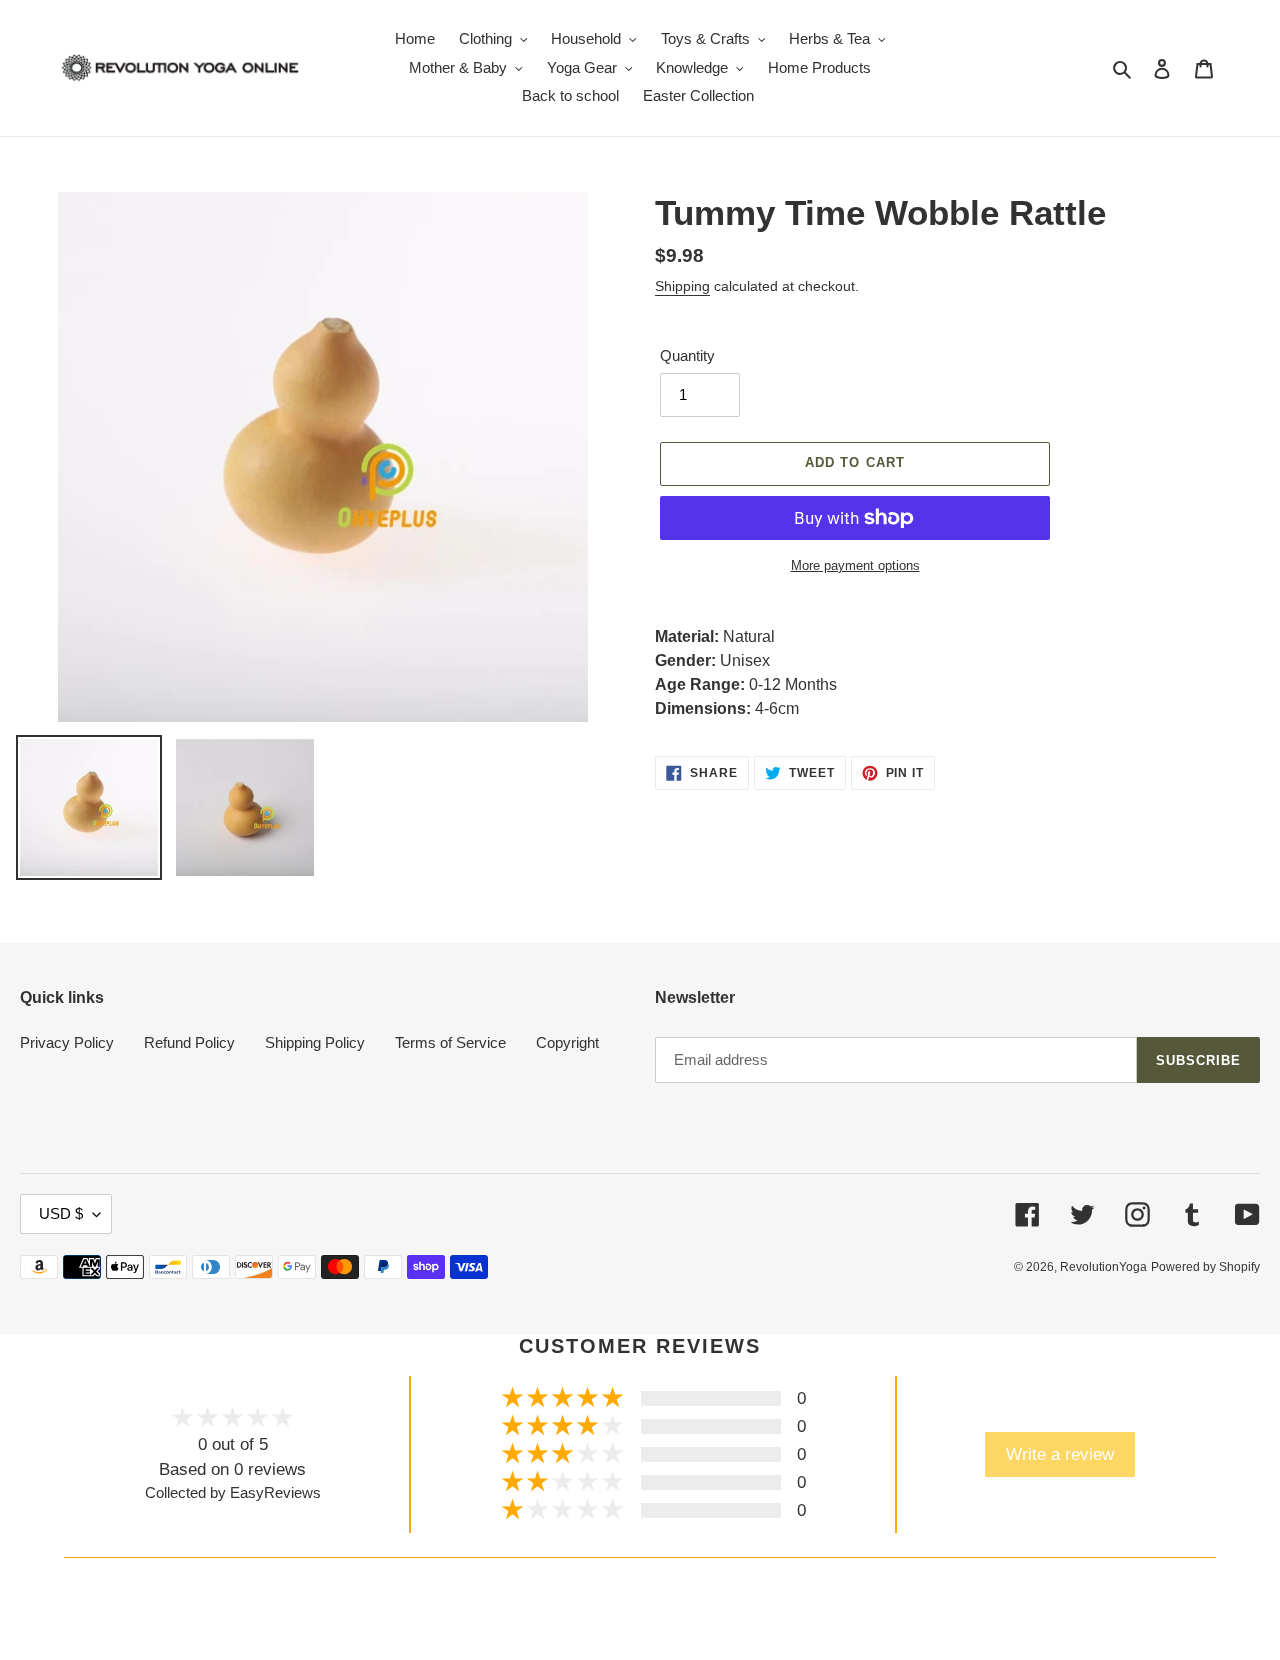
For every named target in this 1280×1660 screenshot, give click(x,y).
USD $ (61, 1213)
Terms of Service (450, 1042)
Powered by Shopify (1205, 1267)
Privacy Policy (67, 1042)
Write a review (1060, 1454)
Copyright (567, 1042)
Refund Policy (189, 1042)
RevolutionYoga (1103, 1267)
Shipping (682, 286)
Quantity (687, 355)
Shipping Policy (315, 1042)
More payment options (855, 565)
